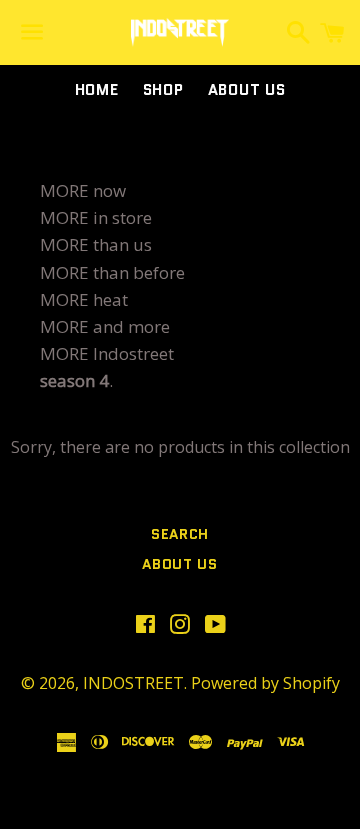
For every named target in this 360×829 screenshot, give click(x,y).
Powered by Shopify (265, 683)
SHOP (163, 90)
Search (180, 534)
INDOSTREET (133, 683)
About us (247, 90)
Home (97, 90)
